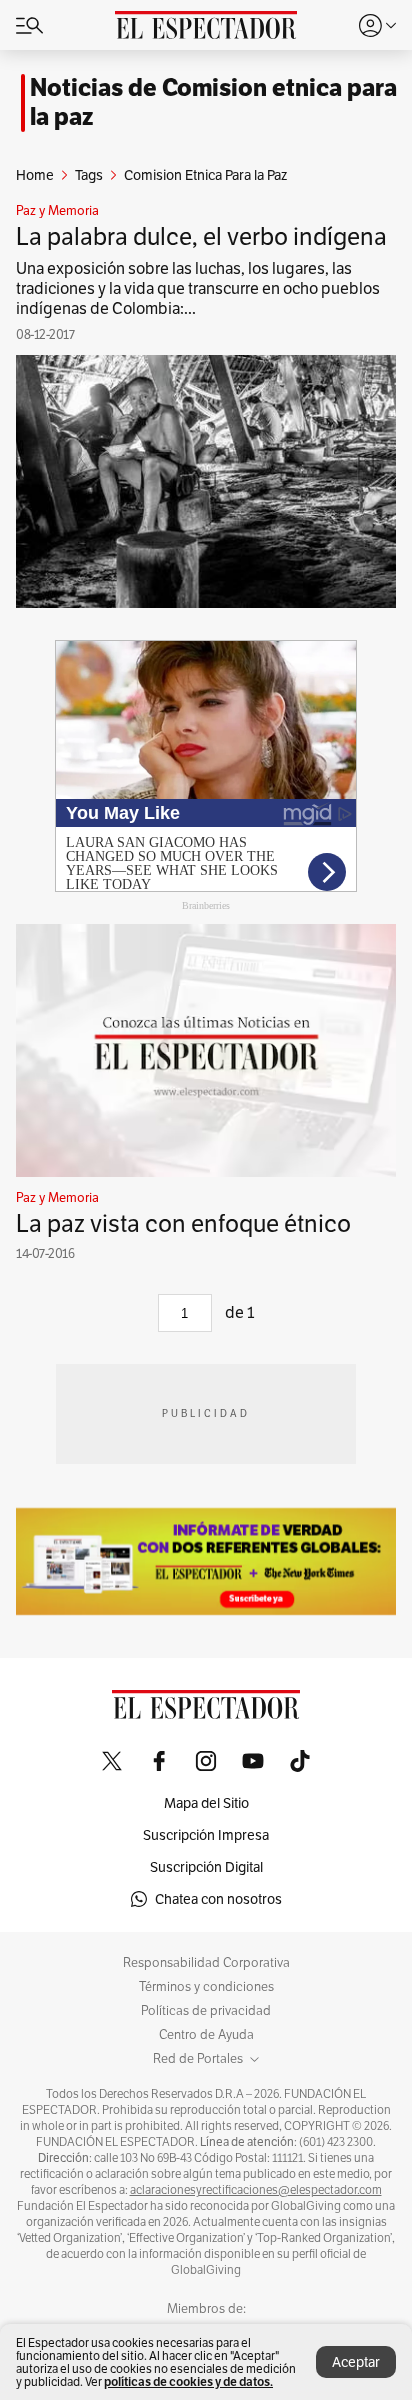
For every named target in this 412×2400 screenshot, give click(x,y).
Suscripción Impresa (206, 1835)
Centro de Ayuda (206, 2035)
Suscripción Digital (206, 1867)
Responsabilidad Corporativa (206, 1963)
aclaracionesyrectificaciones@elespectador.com (256, 2190)
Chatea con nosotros (218, 1899)
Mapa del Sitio (206, 1803)
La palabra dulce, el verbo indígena (201, 236)
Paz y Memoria (57, 211)
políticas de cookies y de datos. (188, 2381)
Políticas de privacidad (206, 2011)
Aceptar (356, 2362)
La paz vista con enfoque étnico (183, 1223)
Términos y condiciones (206, 1987)
